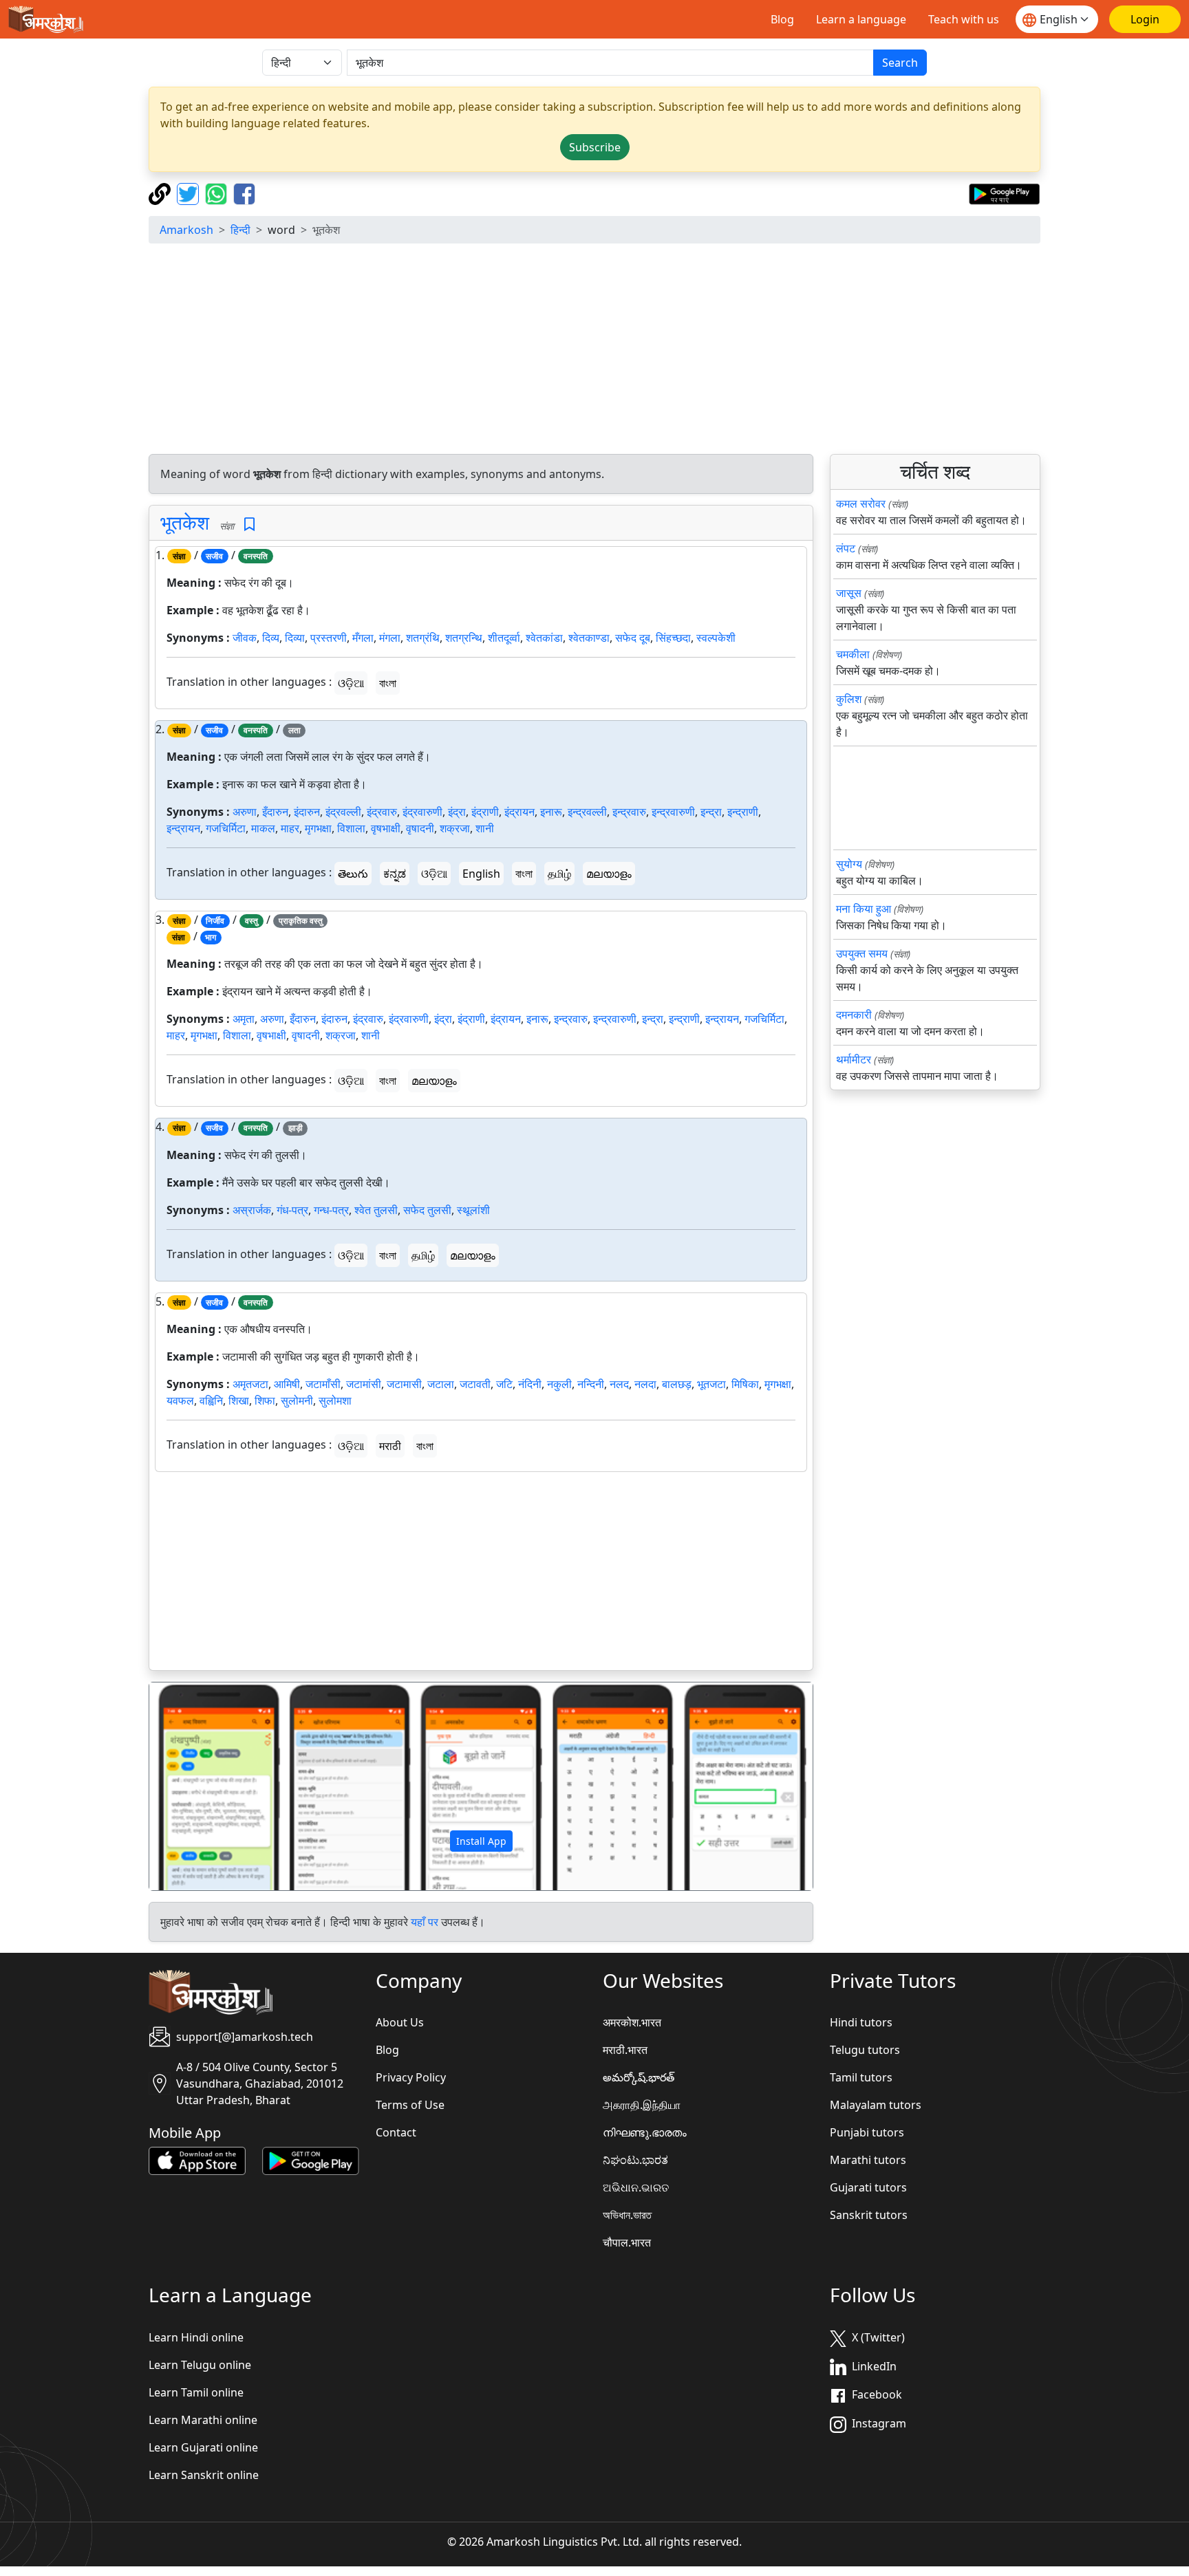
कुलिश (849, 699)
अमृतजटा (250, 1384)
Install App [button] (481, 1841)
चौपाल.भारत (627, 2242)
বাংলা (388, 683)
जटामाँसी (323, 1384)
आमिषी (287, 1384)
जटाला (441, 1384)
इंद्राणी (485, 812)
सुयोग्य (849, 864)
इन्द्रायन (183, 828)
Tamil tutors (861, 2077)
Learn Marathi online (203, 2420)
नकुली (559, 1384)
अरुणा (245, 812)
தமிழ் (559, 874)
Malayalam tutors (876, 2105)
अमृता (244, 1019)
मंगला (390, 638)
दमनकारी (854, 1015)
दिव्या (295, 638)
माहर (290, 828)
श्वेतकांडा (544, 638)
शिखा (239, 1400)
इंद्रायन (519, 812)
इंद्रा (457, 812)
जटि (504, 1384)
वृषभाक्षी (386, 828)
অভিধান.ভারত (627, 2215)
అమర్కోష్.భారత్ (639, 2077)
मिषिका (745, 1384)
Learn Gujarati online (203, 2447)
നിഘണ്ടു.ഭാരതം (645, 2132)
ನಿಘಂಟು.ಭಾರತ (635, 2160)
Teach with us (964, 19)
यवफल (180, 1400)
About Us (400, 2022)
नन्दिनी (591, 1384)
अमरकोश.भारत (632, 2022)
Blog (782, 19)
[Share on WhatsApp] (218, 193)
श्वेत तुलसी (376, 1210)
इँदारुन (275, 812)
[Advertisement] (594, 351)
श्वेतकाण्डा (589, 638)
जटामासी (404, 1384)
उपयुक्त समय (862, 953)
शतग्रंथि (423, 638)
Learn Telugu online (200, 2365)
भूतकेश (185, 522)
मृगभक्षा (318, 828)
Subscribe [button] (595, 147)
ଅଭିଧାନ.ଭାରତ (636, 2187)
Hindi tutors (861, 2022)
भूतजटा (711, 1384)
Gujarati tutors (868, 2187)
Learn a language (861, 19)
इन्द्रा (711, 812)
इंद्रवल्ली (343, 812)
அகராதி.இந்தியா (642, 2105)
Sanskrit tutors (869, 2215)
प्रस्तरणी (329, 638)
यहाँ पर (425, 1922)
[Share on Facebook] (244, 193)
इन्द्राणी (743, 812)
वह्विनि (211, 1400)
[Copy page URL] (161, 193)
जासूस (849, 593)
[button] (199, 1786)
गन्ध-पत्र (331, 1210)
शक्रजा (455, 828)
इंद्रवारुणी (422, 812)
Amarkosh (186, 230)
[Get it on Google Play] (1004, 193)
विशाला (351, 828)
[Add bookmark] (249, 524)
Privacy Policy (411, 2077)
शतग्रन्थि (464, 638)
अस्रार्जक (252, 1210)
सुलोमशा (335, 1400)
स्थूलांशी (473, 1210)
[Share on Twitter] (190, 193)
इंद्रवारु (382, 812)
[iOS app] (197, 2160)
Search (900, 63)
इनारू (551, 812)
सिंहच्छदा (673, 638)
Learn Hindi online (196, 2337)
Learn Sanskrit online (204, 2475)
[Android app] (311, 2160)
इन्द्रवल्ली (587, 812)
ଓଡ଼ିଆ (351, 683)
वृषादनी (420, 828)
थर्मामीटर (854, 1059)
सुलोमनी (297, 1400)
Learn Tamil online (196, 2392)
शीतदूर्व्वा (504, 638)
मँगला (363, 638)
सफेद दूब (633, 638)
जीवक (245, 638)
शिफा (265, 1400)
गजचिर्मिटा (226, 828)
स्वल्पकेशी (716, 638)
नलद (619, 1384)
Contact (396, 2132)
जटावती (475, 1384)
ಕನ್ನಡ (395, 874)
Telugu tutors (865, 2050)
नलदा (645, 1384)
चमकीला (853, 654)
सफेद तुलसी (427, 1210)
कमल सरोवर (861, 504)
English (481, 874)
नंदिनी (530, 1384)
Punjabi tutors (867, 2132)
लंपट (846, 548)
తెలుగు (353, 874)
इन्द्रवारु (629, 812)
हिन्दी (240, 230)
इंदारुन (307, 812)
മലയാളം (609, 874)
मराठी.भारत (625, 2050)
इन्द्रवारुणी (673, 812)
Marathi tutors (868, 2160)
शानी (485, 828)
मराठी (390, 1446)
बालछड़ (677, 1384)
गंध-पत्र (292, 1210)
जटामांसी (364, 1384)
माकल (263, 828)
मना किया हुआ (864, 909)
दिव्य (271, 638)
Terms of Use (410, 2105)
